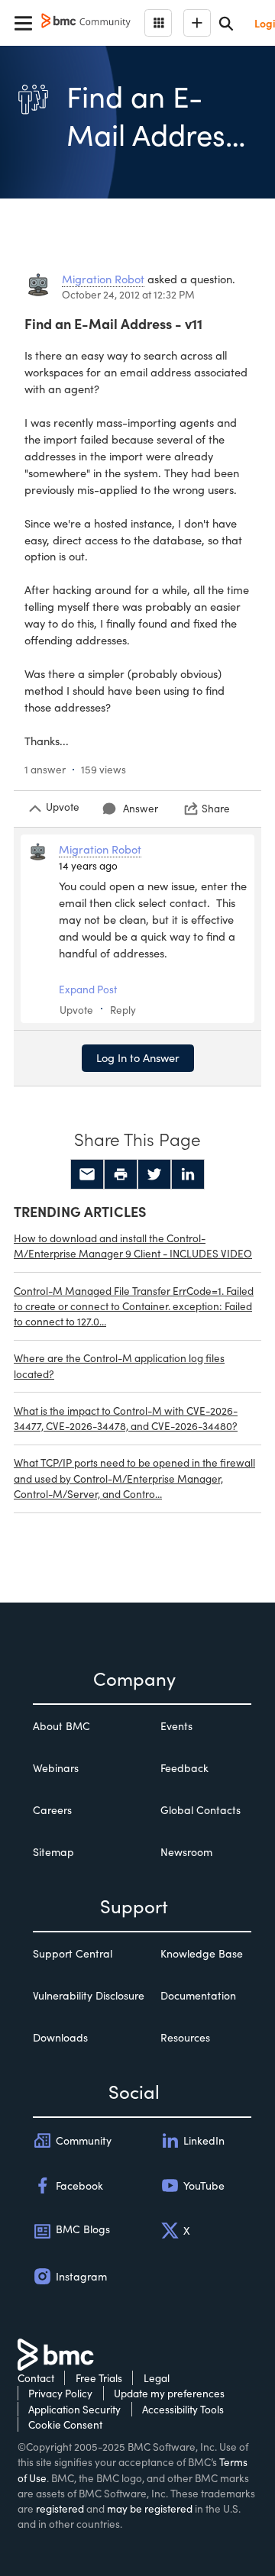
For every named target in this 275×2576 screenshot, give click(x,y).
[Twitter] (154, 1174)
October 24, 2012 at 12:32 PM (128, 294)
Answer (141, 808)
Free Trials (99, 2378)
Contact (36, 2378)
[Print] (121, 1174)
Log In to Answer (138, 1057)
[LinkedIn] (188, 1174)
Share (216, 808)
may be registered (150, 2508)
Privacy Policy (60, 2393)
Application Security (74, 2409)
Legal (157, 2378)
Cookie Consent (65, 2424)
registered (60, 2508)
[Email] (87, 1174)
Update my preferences (169, 2393)
